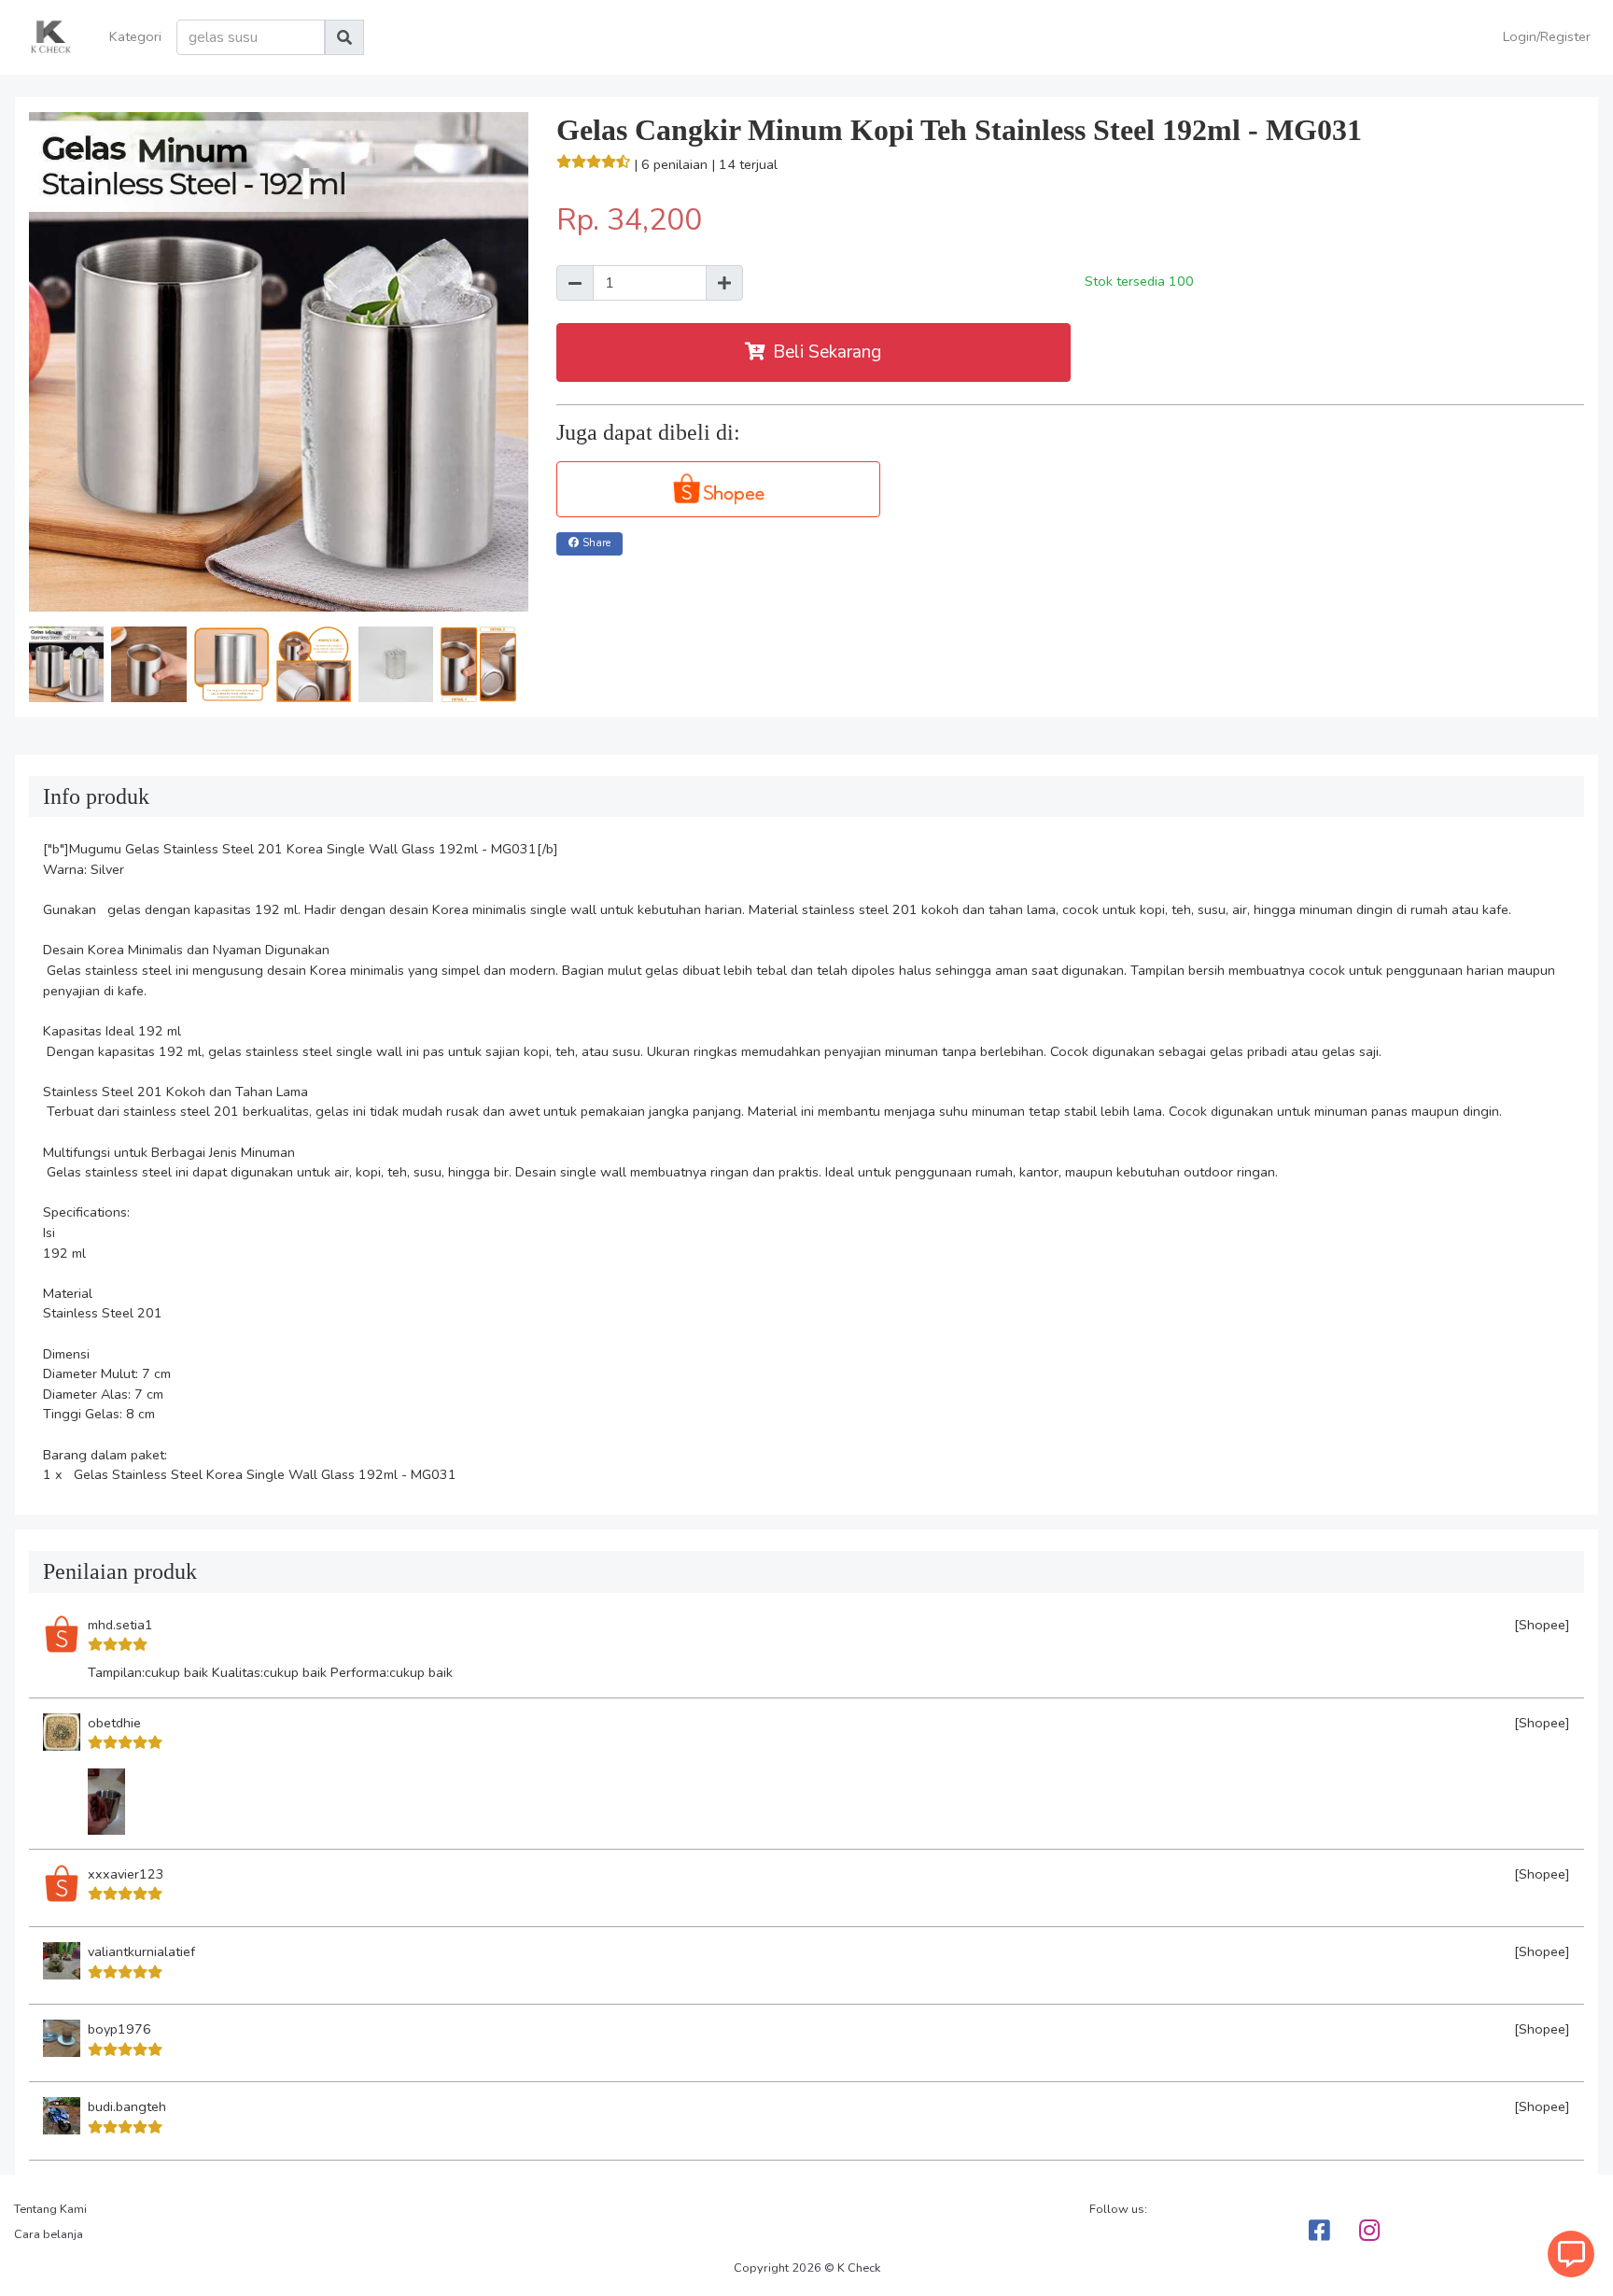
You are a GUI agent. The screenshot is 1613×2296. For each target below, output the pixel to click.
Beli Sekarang (827, 352)
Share (596, 543)
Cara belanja (49, 2234)
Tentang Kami (50, 2209)
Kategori (135, 36)
